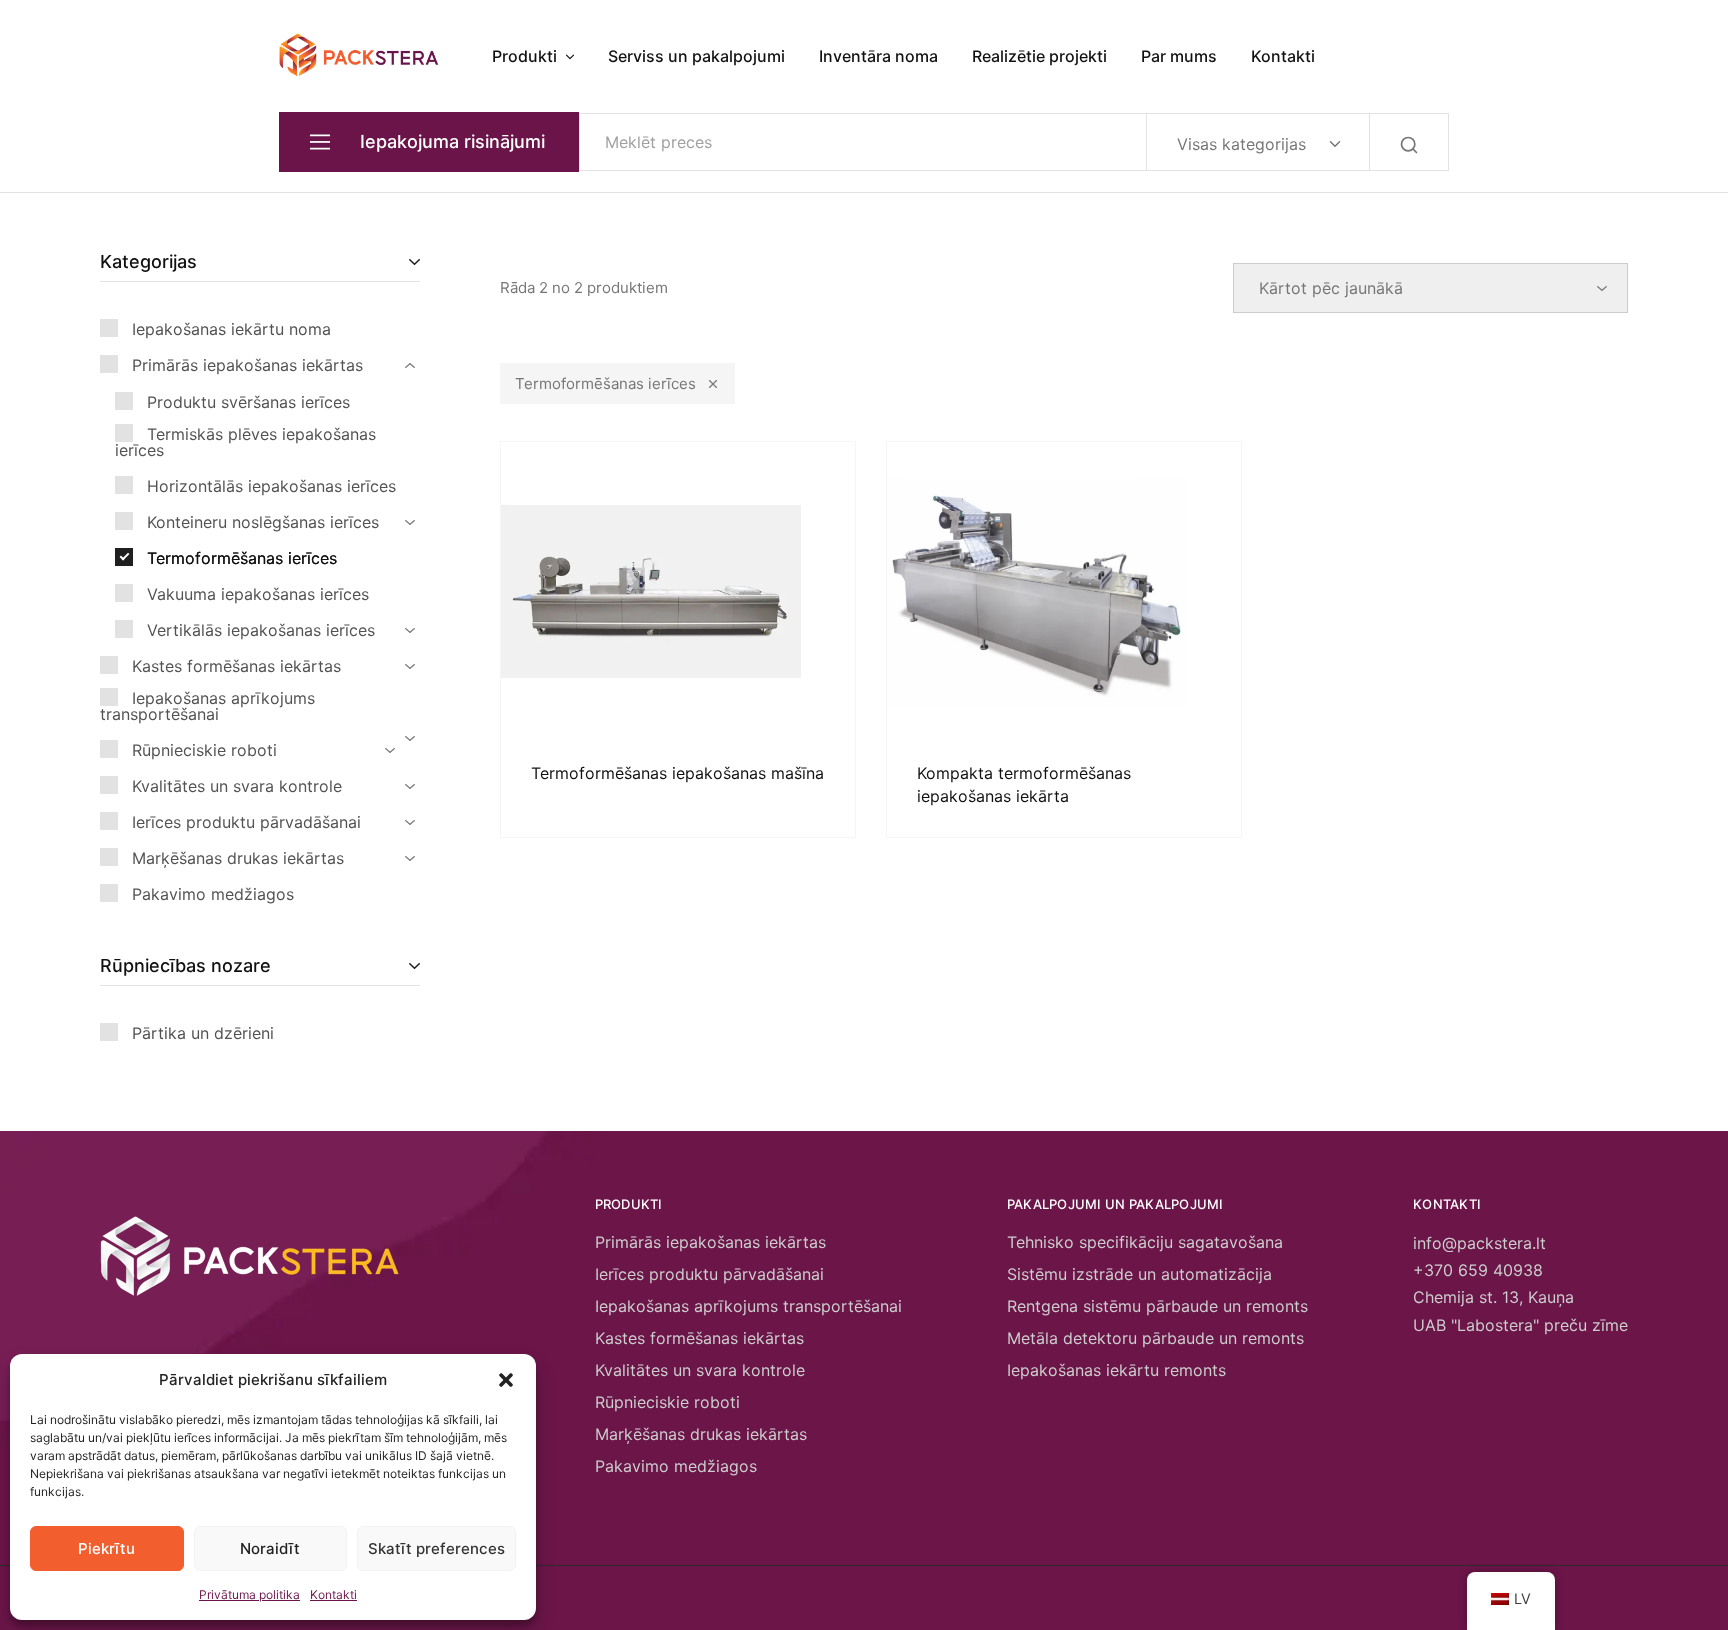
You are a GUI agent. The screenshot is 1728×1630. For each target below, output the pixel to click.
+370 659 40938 (1478, 1270)
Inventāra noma (878, 56)
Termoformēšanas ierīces (605, 383)
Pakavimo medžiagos (676, 1466)
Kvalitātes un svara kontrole (700, 1370)
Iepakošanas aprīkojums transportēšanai (748, 1306)
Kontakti (333, 1594)
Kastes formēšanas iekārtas (699, 1338)
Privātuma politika (249, 1594)
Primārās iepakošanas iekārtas (710, 1242)
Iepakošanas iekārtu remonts (1116, 1370)
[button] (506, 1380)
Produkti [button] (524, 56)
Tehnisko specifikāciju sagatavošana (1145, 1242)
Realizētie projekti (1039, 56)
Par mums (1179, 56)
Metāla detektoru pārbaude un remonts (1155, 1338)
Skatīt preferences (436, 1548)
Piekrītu (106, 1548)
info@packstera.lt (1479, 1243)
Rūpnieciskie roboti (667, 1402)
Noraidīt (270, 1548)
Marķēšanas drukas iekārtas (701, 1434)
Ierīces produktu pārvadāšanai (709, 1274)
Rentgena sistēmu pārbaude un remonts (1157, 1306)
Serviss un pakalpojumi (696, 56)
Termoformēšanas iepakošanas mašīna (677, 773)
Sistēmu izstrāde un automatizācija (1139, 1274)
